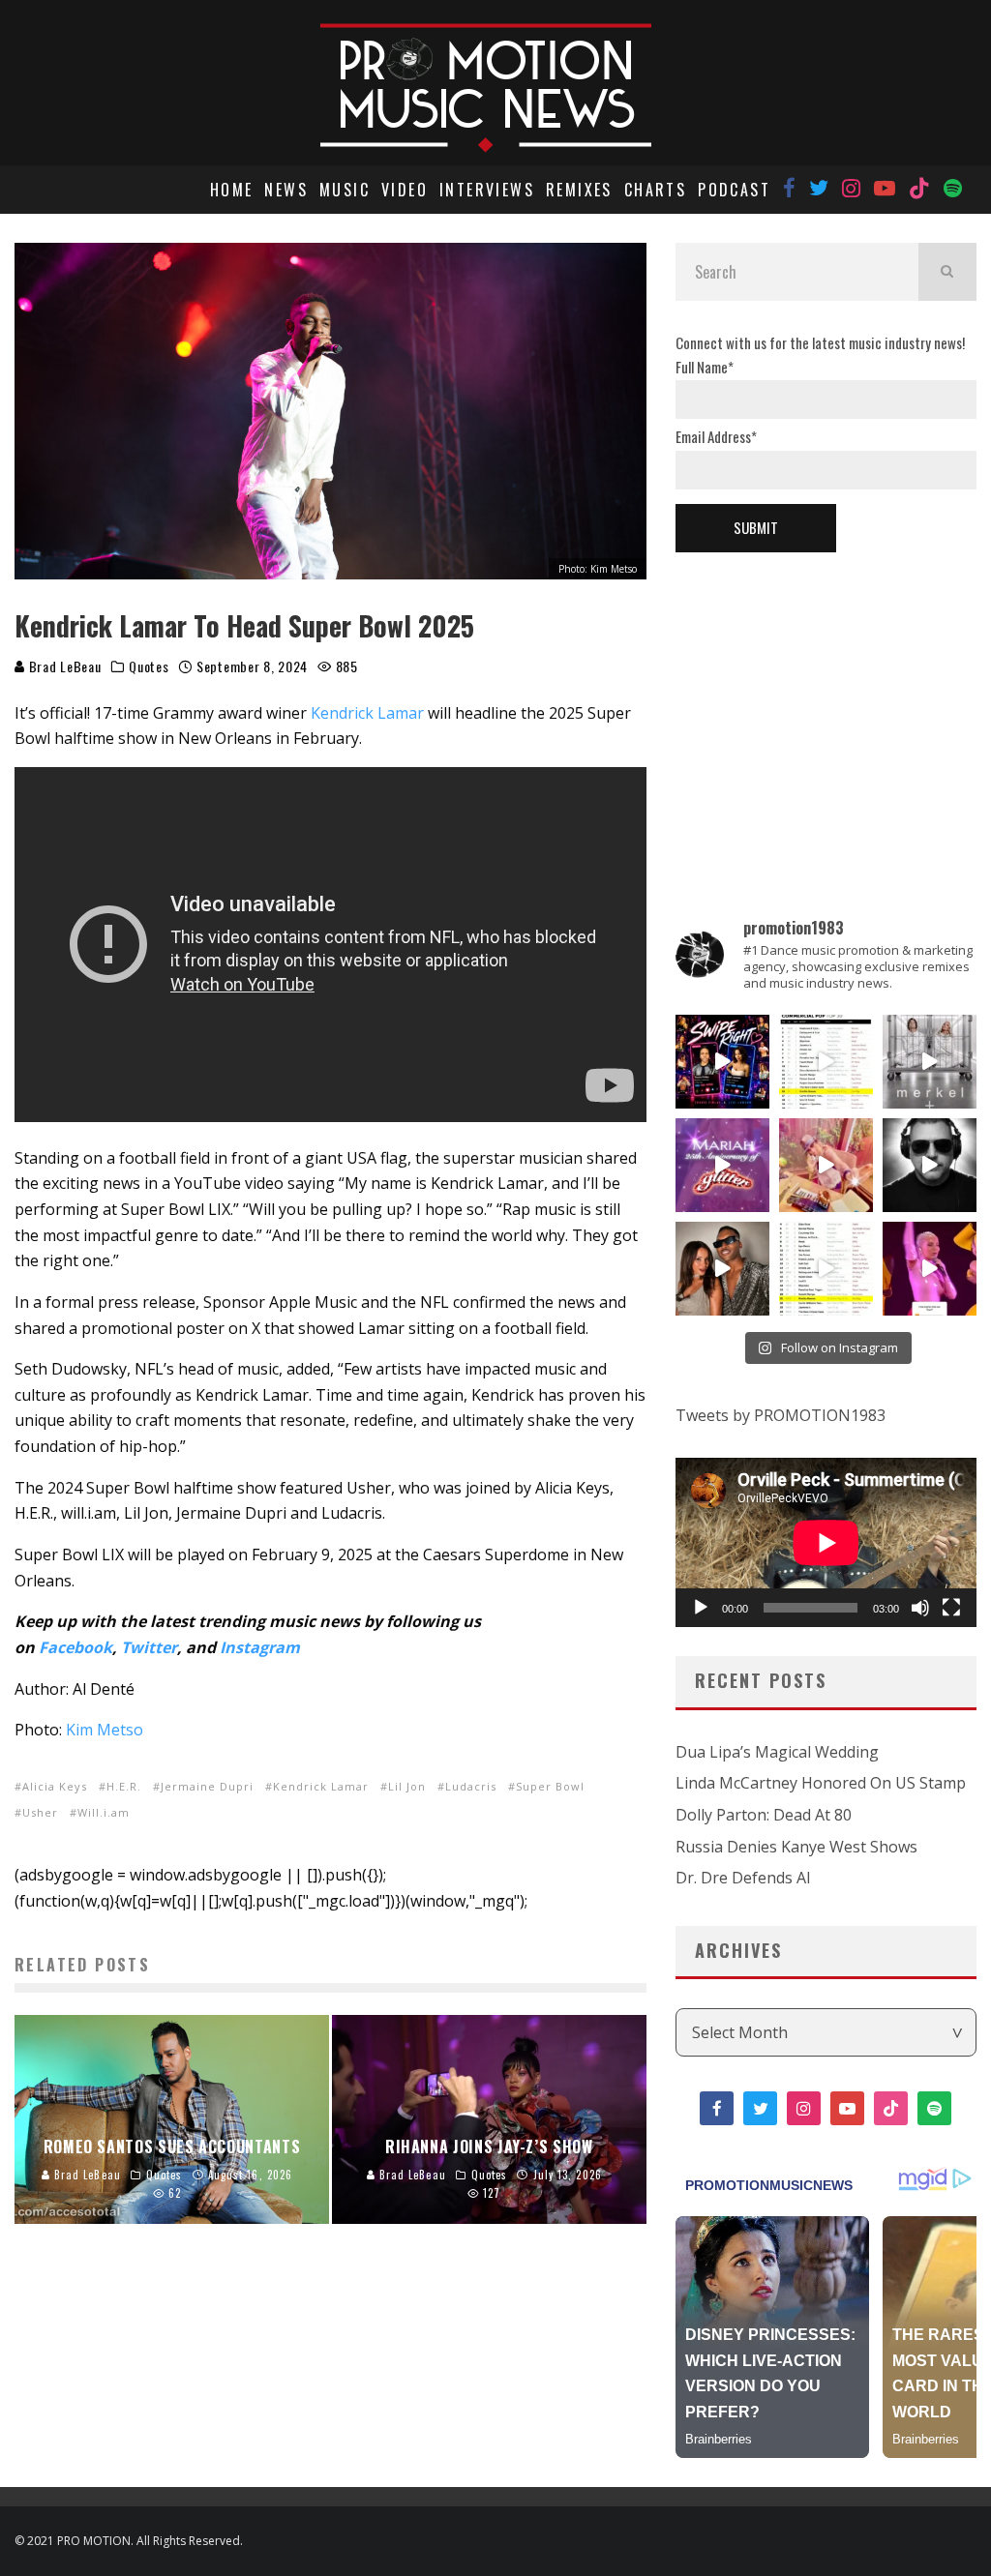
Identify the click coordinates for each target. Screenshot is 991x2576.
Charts (655, 190)
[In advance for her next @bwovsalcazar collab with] (930, 1269)
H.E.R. (124, 1786)
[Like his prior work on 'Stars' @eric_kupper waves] (826, 1165)
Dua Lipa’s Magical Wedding (777, 1752)
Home (232, 190)
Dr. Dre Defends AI (743, 1878)
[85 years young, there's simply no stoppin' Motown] (826, 1269)
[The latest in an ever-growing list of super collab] (930, 1165)
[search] (947, 272)
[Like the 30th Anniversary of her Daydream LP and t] (722, 1165)
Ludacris (471, 1786)
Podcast (734, 190)
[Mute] (920, 1608)
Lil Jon (407, 1786)
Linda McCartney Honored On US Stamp (821, 1783)
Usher (40, 1812)
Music (345, 190)
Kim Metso (105, 1730)
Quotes (149, 666)
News (286, 190)
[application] (826, 1542)
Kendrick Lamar (367, 713)
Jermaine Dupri (207, 1786)
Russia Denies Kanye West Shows (796, 1847)
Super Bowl (550, 1786)
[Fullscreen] (951, 1608)
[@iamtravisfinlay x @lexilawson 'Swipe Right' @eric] (722, 1269)
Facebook (75, 1647)
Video (405, 190)
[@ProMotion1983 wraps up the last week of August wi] (722, 1062)
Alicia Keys (55, 1786)
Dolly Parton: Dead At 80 (764, 1815)
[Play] (701, 1608)
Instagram (260, 1647)
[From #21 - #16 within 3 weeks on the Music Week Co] (826, 1062)
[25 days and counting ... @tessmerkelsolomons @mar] (930, 1062)
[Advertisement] (826, 702)
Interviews (487, 190)
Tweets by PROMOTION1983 (781, 1415)
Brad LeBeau (63, 666)
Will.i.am (104, 1812)
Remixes (579, 190)
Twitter (149, 1647)
